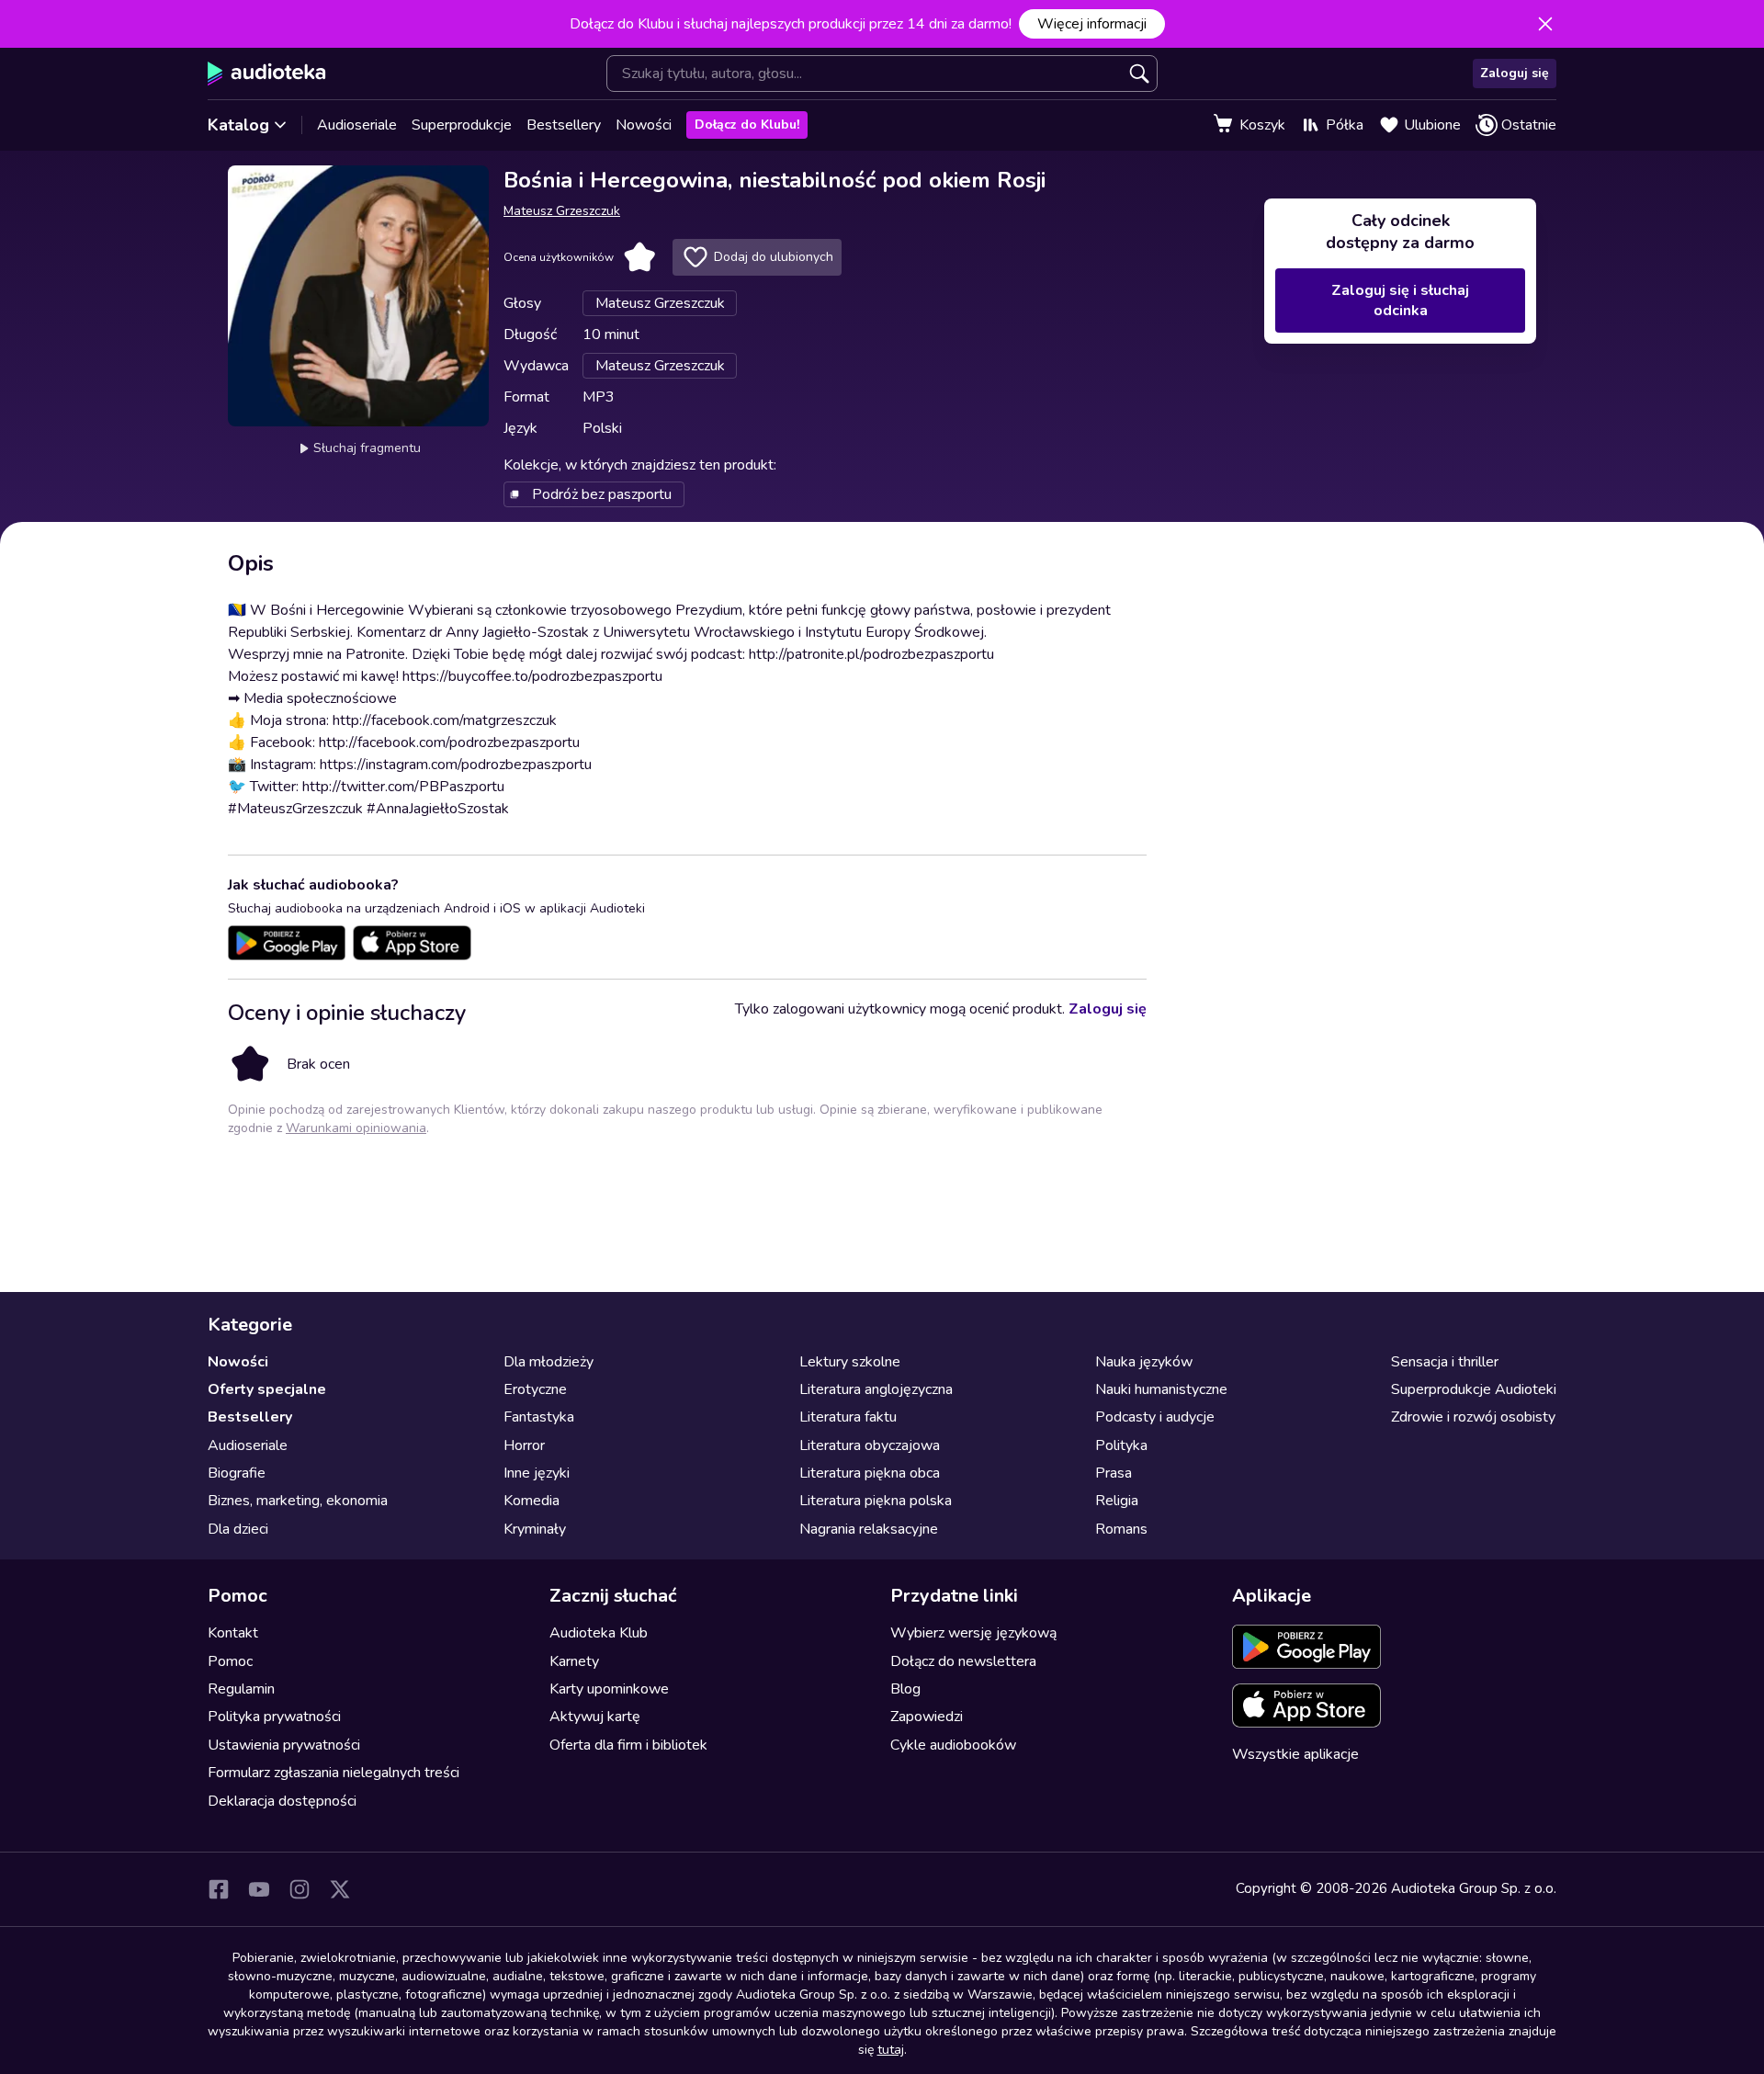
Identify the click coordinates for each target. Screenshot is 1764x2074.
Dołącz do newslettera (963, 1661)
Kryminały (535, 1529)
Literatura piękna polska (876, 1501)
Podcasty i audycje (1155, 1417)
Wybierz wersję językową (973, 1633)
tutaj (891, 2050)
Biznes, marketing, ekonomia (298, 1501)
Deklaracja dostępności (282, 1801)
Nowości (644, 125)
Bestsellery (564, 125)
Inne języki (537, 1473)
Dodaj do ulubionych (774, 257)
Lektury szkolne (850, 1362)
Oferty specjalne (267, 1389)
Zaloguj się (1515, 73)
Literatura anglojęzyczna (876, 1389)
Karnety (574, 1661)
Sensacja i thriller (1445, 1362)
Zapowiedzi (927, 1717)
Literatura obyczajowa (870, 1445)
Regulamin (241, 1689)
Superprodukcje (462, 125)
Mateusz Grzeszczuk (562, 211)
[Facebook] (219, 1889)
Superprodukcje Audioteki (1474, 1389)
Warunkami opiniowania (356, 1128)
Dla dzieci (238, 1529)
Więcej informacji (1092, 24)
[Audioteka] (267, 74)
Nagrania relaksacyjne (869, 1529)
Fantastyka (539, 1417)
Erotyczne (535, 1389)
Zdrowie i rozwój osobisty (1473, 1417)
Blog (905, 1689)
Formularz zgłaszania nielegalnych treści (334, 1773)
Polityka (1121, 1445)
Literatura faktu (848, 1417)
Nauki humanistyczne (1161, 1389)
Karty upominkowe (609, 1689)
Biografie (237, 1473)
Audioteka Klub (599, 1633)
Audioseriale (357, 125)
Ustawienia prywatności (284, 1745)
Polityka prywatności (274, 1717)
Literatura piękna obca (870, 1473)
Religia (1117, 1501)
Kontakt (233, 1633)
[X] (340, 1889)
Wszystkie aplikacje (1295, 1754)
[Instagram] (300, 1889)
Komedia (531, 1501)
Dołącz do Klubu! (747, 125)
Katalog (238, 125)
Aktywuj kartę (595, 1717)
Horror (524, 1445)
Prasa (1114, 1473)
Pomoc (230, 1661)
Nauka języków (1144, 1362)
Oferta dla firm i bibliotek (628, 1745)
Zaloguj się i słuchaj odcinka (1400, 300)
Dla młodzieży (548, 1362)
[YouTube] (259, 1889)
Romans (1121, 1529)
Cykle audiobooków (953, 1745)
